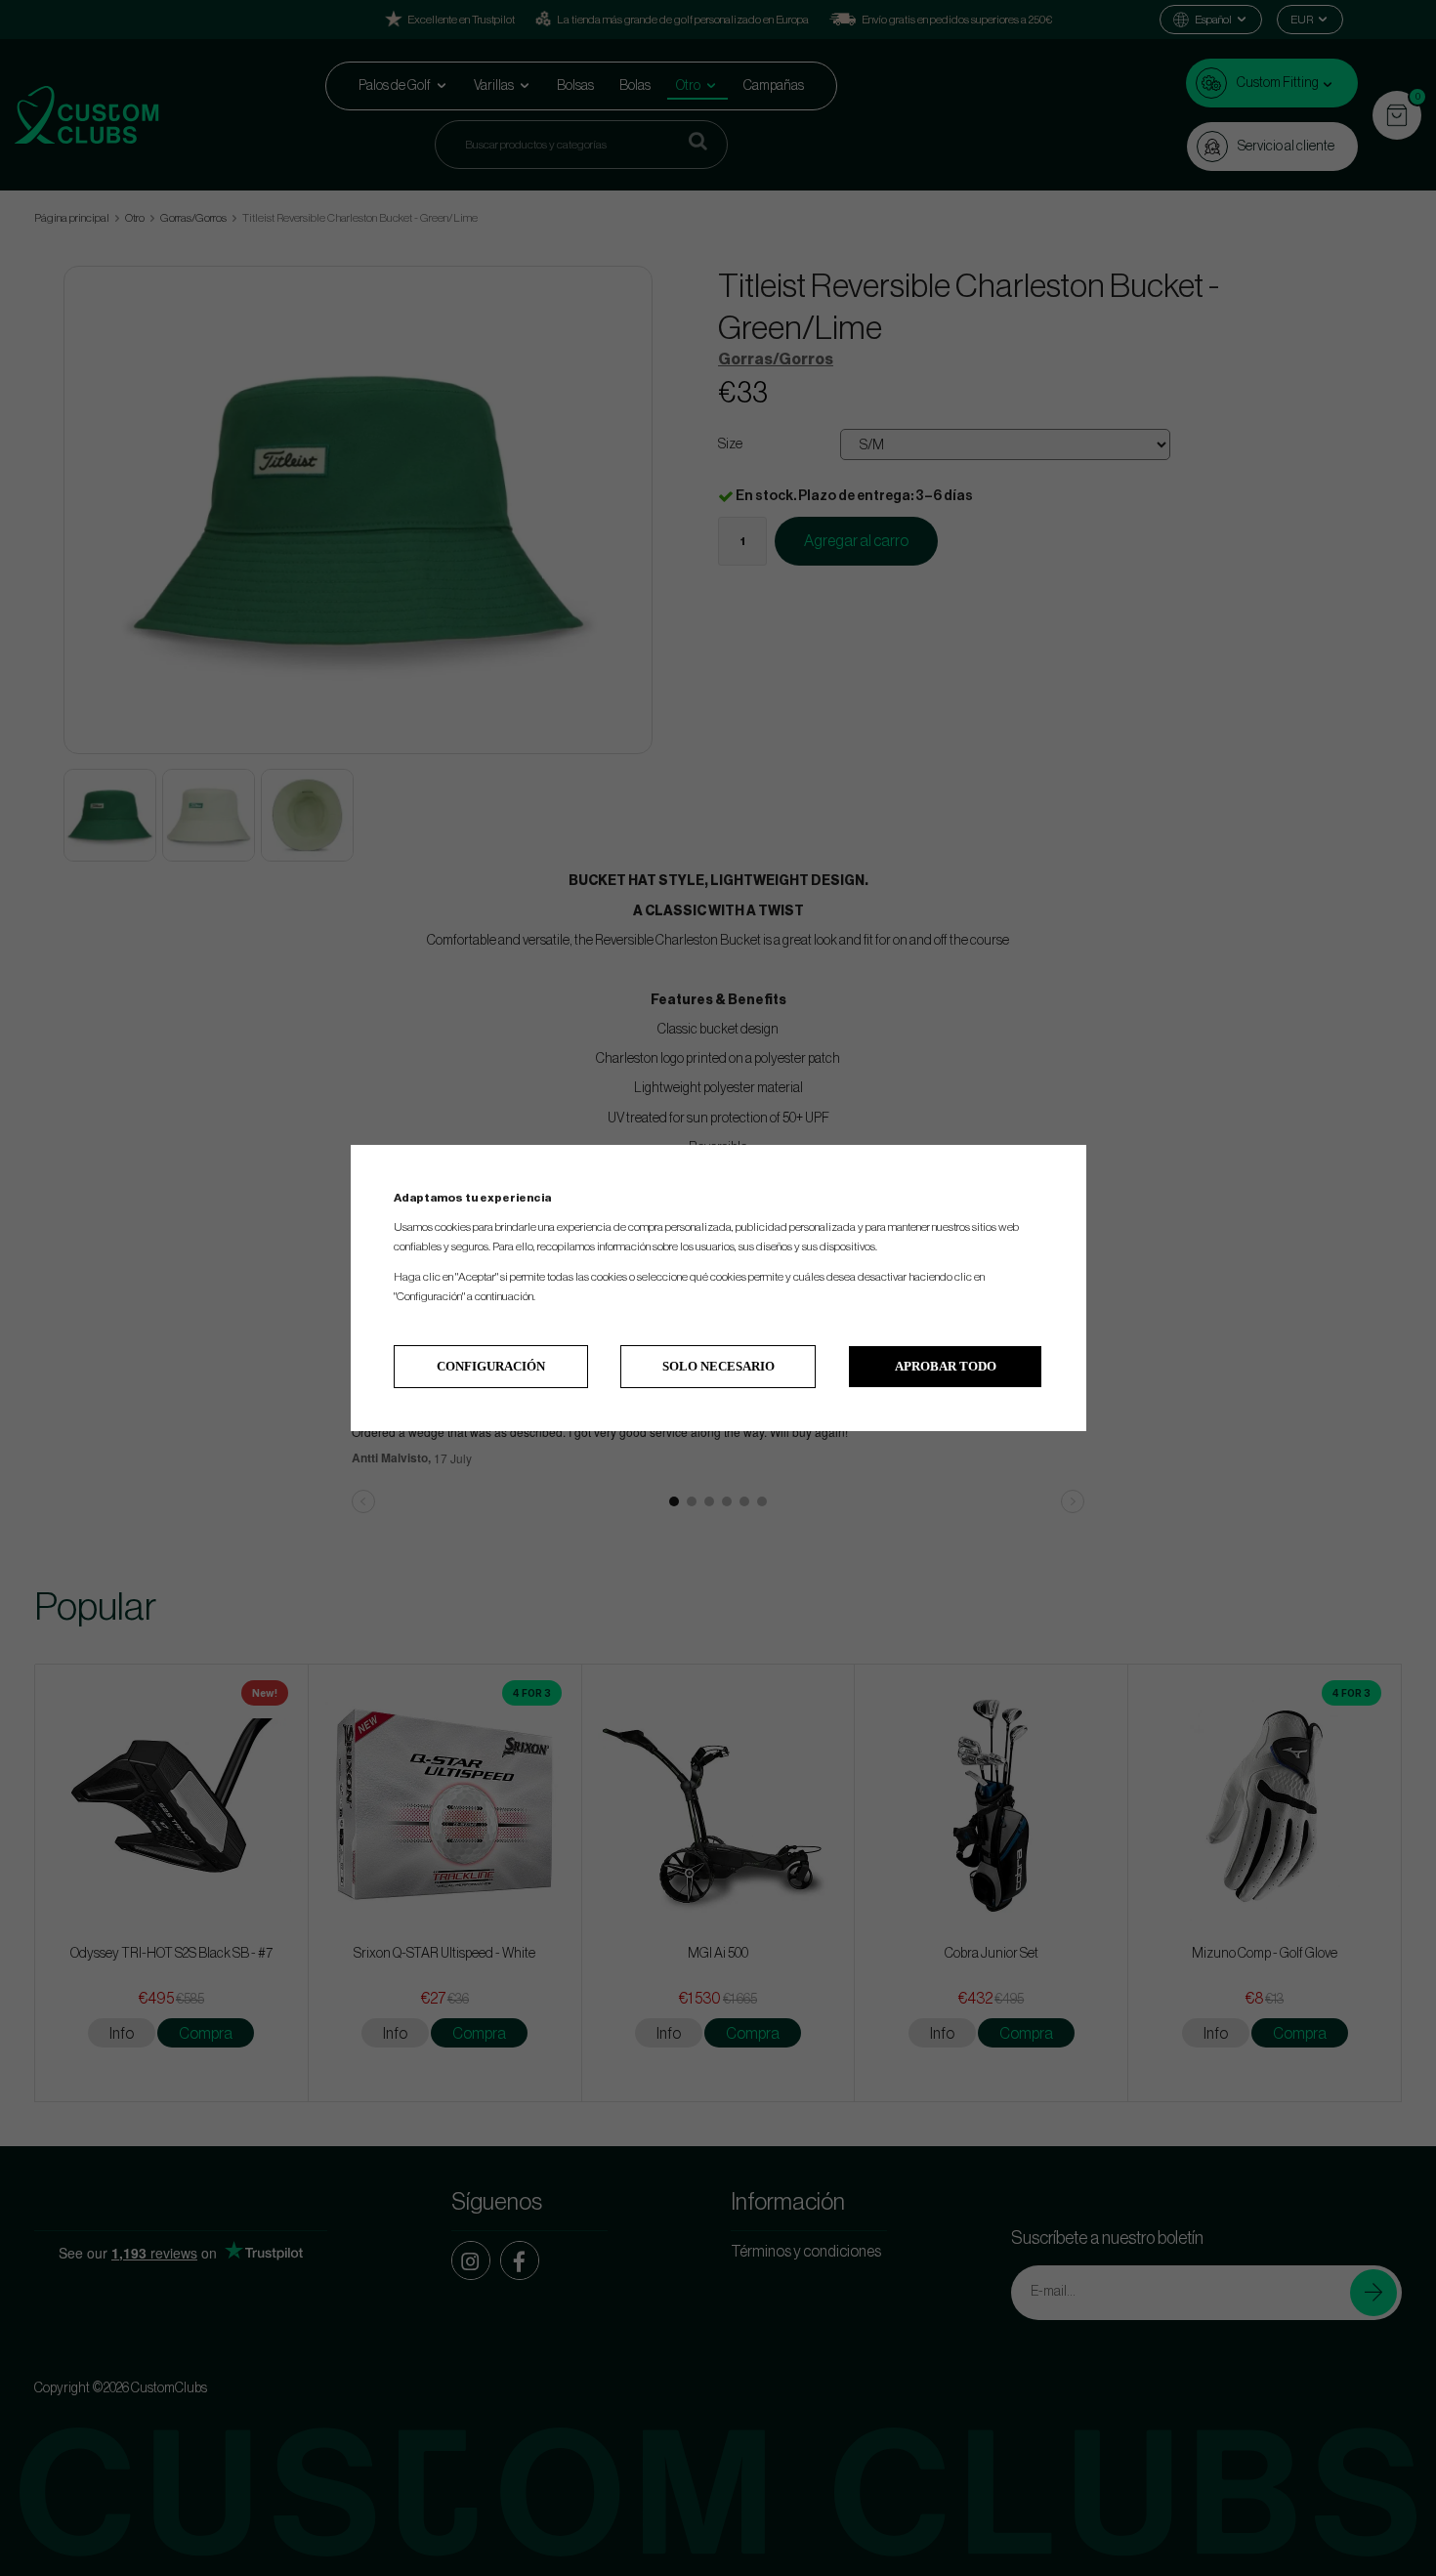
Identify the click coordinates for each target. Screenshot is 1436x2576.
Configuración (491, 1366)
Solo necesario (718, 1366)
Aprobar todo (946, 1366)
